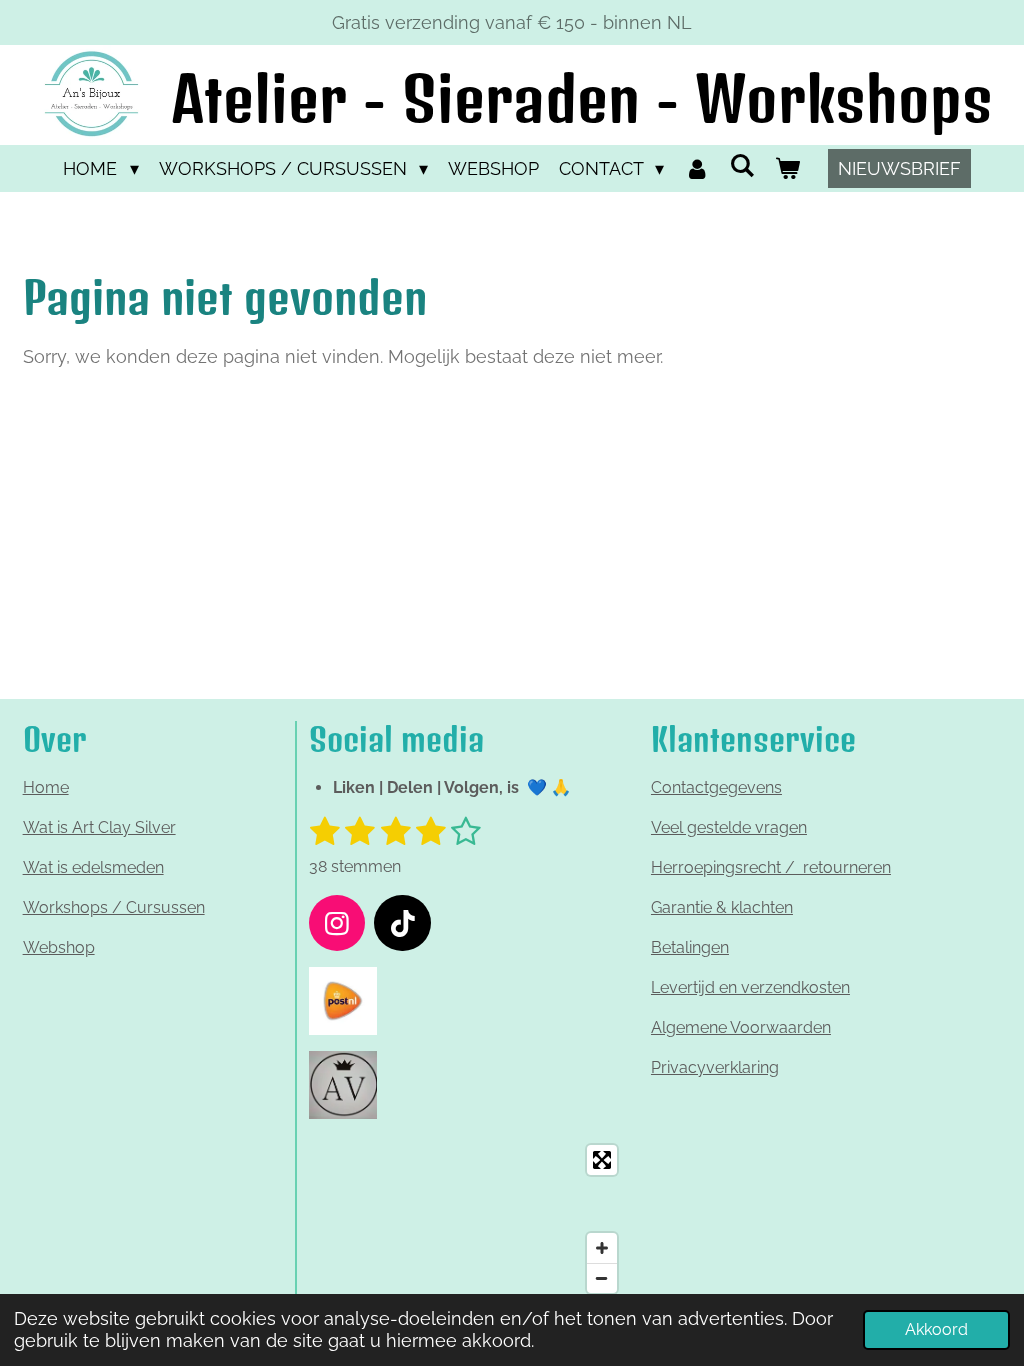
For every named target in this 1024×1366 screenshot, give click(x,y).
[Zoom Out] (602, 1278)
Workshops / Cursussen (114, 907)
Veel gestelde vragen (729, 827)
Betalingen (690, 947)
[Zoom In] (602, 1248)
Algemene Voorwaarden (741, 1027)
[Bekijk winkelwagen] (786, 168)
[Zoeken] (741, 165)
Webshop (59, 947)
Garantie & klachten (722, 907)
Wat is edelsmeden (93, 867)
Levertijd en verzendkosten (750, 987)
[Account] (696, 168)
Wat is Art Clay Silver (99, 827)
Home (46, 787)
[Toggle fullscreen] (602, 1160)
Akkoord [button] (936, 1329)
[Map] (468, 1219)
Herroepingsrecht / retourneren (771, 867)
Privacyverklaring (715, 1067)
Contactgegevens (716, 787)
